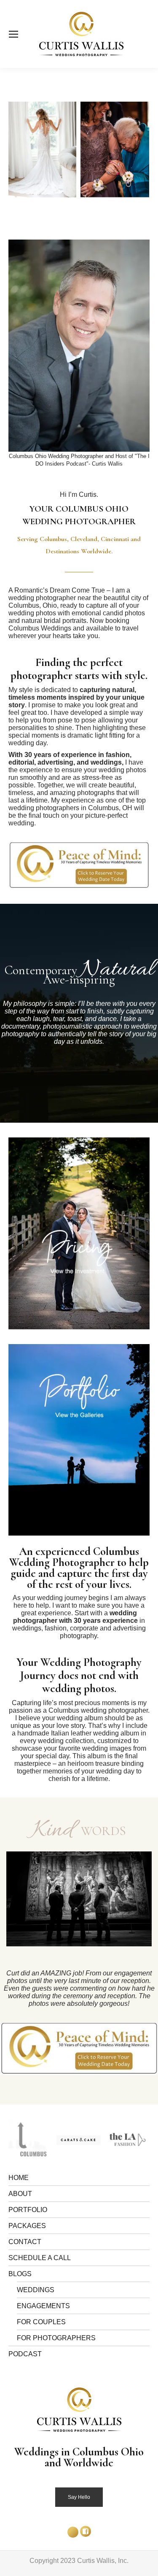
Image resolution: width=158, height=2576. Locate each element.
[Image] (79, 1233)
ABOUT (20, 2194)
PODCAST (25, 2354)
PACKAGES (27, 2226)
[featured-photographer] (95, 2140)
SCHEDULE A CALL (40, 2258)
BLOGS (20, 2274)
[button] (9, 1904)
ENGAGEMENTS (43, 2306)
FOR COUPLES (41, 2322)
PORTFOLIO (28, 2210)
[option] (79, 1899)
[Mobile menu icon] (13, 34)
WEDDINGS (36, 2290)
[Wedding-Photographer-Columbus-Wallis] (74, 150)
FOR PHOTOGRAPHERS (56, 2338)
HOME (19, 2178)
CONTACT (25, 2242)
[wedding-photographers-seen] (46, 2140)
